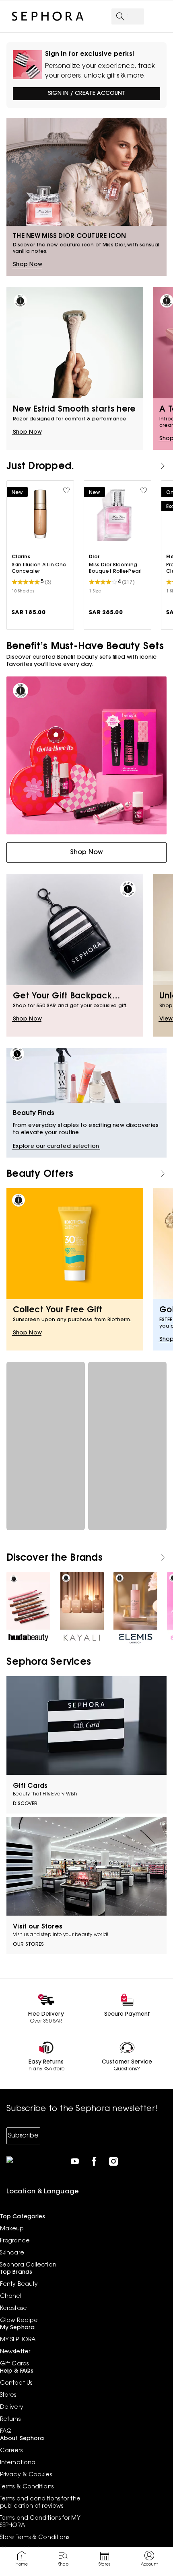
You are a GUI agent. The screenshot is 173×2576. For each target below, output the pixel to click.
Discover (25, 1804)
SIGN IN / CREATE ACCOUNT (86, 94)
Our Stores (28, 1945)
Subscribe (23, 2136)
